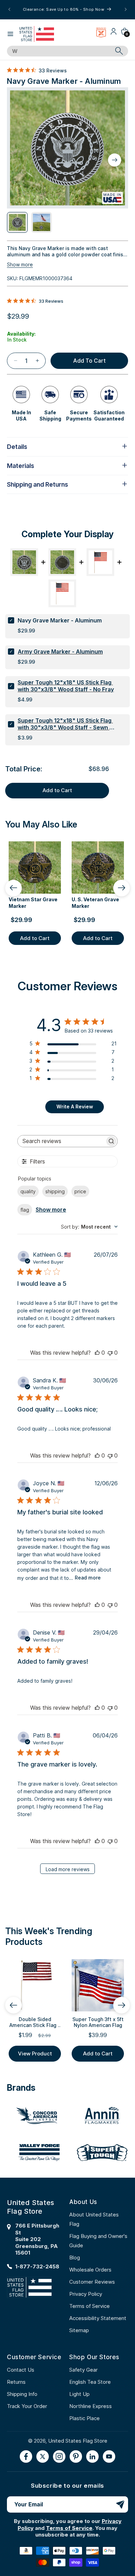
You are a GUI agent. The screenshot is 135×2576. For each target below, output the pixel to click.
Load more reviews (68, 1869)
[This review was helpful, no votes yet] (97, 1353)
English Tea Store (90, 2382)
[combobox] (60, 51)
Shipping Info (22, 2394)
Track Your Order (27, 2406)
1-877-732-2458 (37, 2267)
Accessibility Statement (98, 2318)
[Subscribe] (120, 2504)
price (80, 1191)
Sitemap (79, 2330)
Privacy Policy (86, 2294)
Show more (20, 264)
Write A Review (75, 1106)
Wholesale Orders (90, 2270)
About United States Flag (94, 2219)
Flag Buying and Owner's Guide (98, 2241)
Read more (88, 1578)
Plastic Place (84, 2418)
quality (28, 1191)
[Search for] (119, 51)
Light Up (79, 2394)
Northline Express (91, 2406)
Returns (16, 2382)
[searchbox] (61, 1141)
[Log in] (114, 34)
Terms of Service (89, 2306)
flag (25, 1210)
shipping (55, 1191)
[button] (10, 34)
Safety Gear (83, 2370)
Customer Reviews (92, 2282)
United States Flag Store (78, 2441)
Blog (75, 2258)
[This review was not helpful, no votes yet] (110, 1353)
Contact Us (21, 2370)
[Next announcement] (126, 9)
